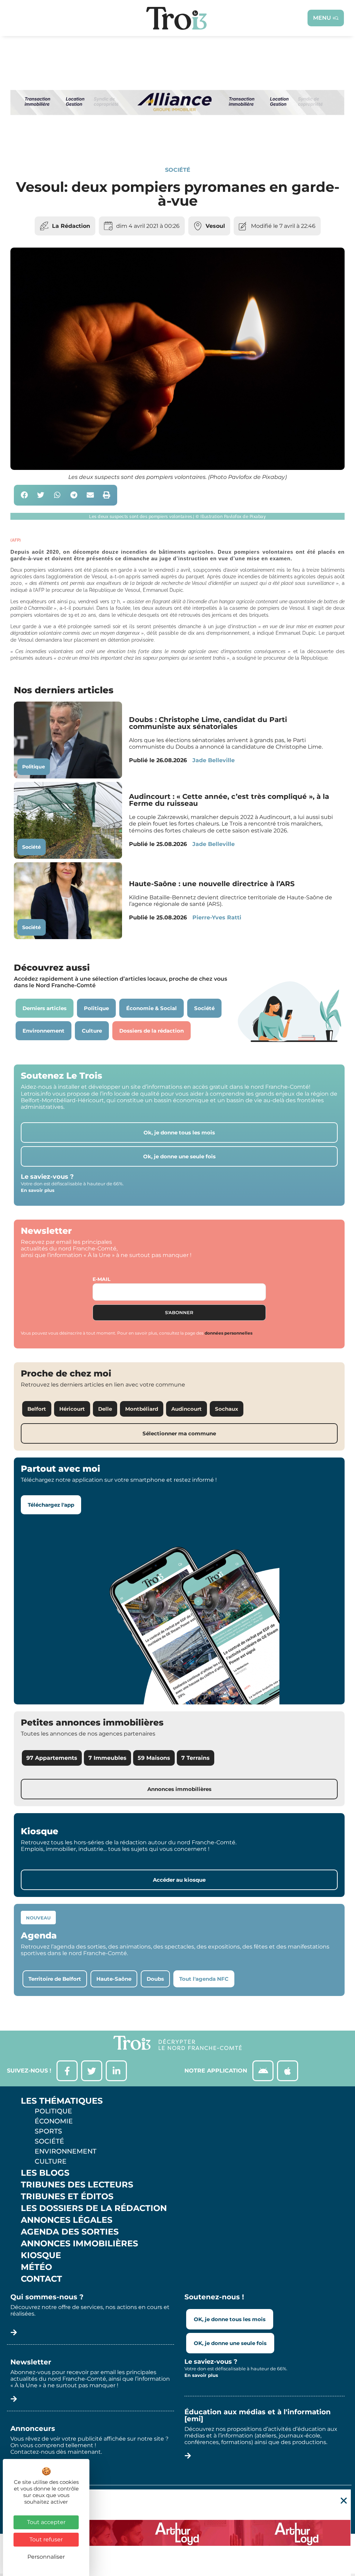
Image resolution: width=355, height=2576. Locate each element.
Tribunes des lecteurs (77, 2185)
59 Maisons (154, 1758)
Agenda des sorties (70, 2232)
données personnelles (228, 1333)
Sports (48, 2131)
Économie (54, 2121)
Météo (36, 2267)
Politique (34, 767)
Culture (51, 2161)
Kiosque (41, 2255)
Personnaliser (46, 2557)
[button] (24, 495)
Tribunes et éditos (67, 2196)
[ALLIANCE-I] (177, 142)
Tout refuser (46, 2539)
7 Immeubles (107, 1758)
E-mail (101, 1279)
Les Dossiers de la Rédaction (94, 2208)
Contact (41, 2279)
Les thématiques (62, 2101)
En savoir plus (38, 1190)
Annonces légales (67, 2220)
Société (178, 170)
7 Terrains (196, 1758)
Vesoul (215, 226)
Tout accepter (46, 2522)
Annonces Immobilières (79, 2244)
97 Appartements (52, 1758)
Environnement (66, 2151)
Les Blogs (45, 2173)
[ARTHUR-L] (177, 2533)
